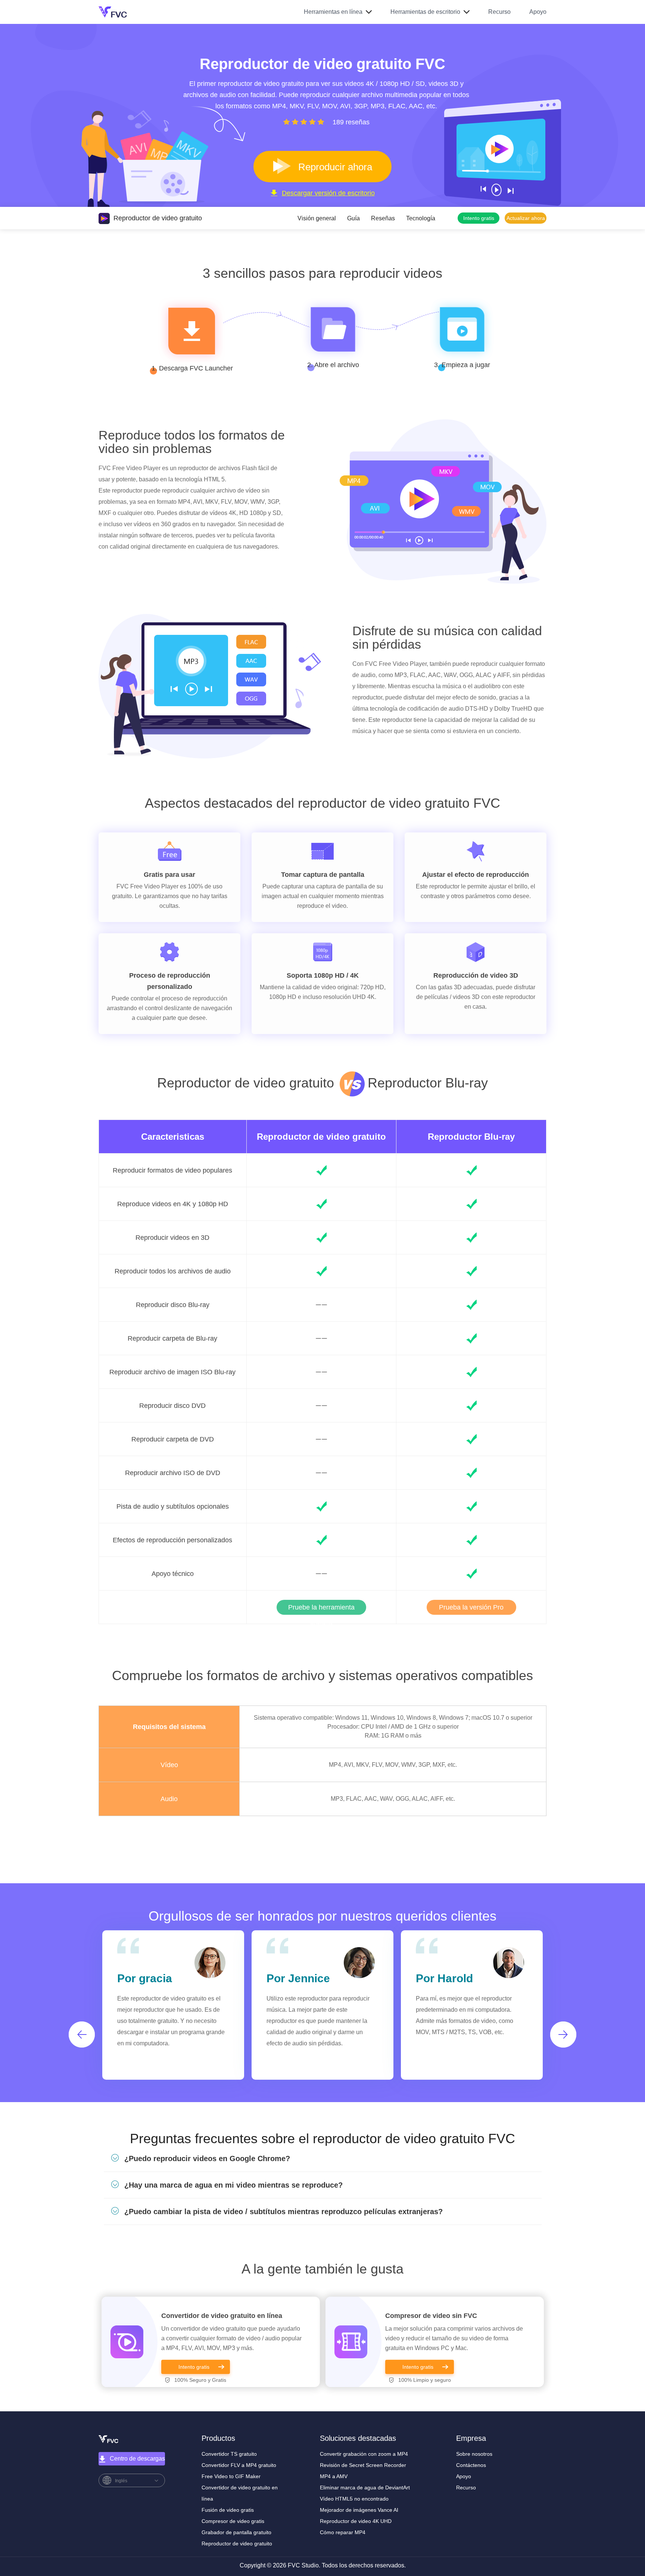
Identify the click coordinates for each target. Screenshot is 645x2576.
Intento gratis (194, 2367)
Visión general (317, 218)
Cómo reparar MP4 (343, 2532)
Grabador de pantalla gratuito (236, 2532)
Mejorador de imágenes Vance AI (359, 2510)
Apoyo (538, 12)
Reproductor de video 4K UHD (356, 2521)
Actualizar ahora (526, 218)
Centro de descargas (137, 2459)
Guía (353, 218)
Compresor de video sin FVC (431, 2316)
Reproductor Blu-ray (471, 1137)
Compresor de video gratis (233, 2521)
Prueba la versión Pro (471, 1607)
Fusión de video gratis (228, 2510)
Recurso (499, 12)
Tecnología (421, 218)
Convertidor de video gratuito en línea (222, 2316)
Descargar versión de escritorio (328, 193)
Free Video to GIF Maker (231, 2476)
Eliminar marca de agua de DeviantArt (365, 2487)
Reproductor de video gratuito (321, 1137)
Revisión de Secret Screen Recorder (363, 2465)
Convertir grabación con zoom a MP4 (364, 2454)
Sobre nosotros (474, 2454)
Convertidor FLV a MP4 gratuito (239, 2465)
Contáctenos (471, 2465)
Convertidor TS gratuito (229, 2454)
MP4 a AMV (334, 2476)
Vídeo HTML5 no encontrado (354, 2499)
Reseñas (383, 218)
